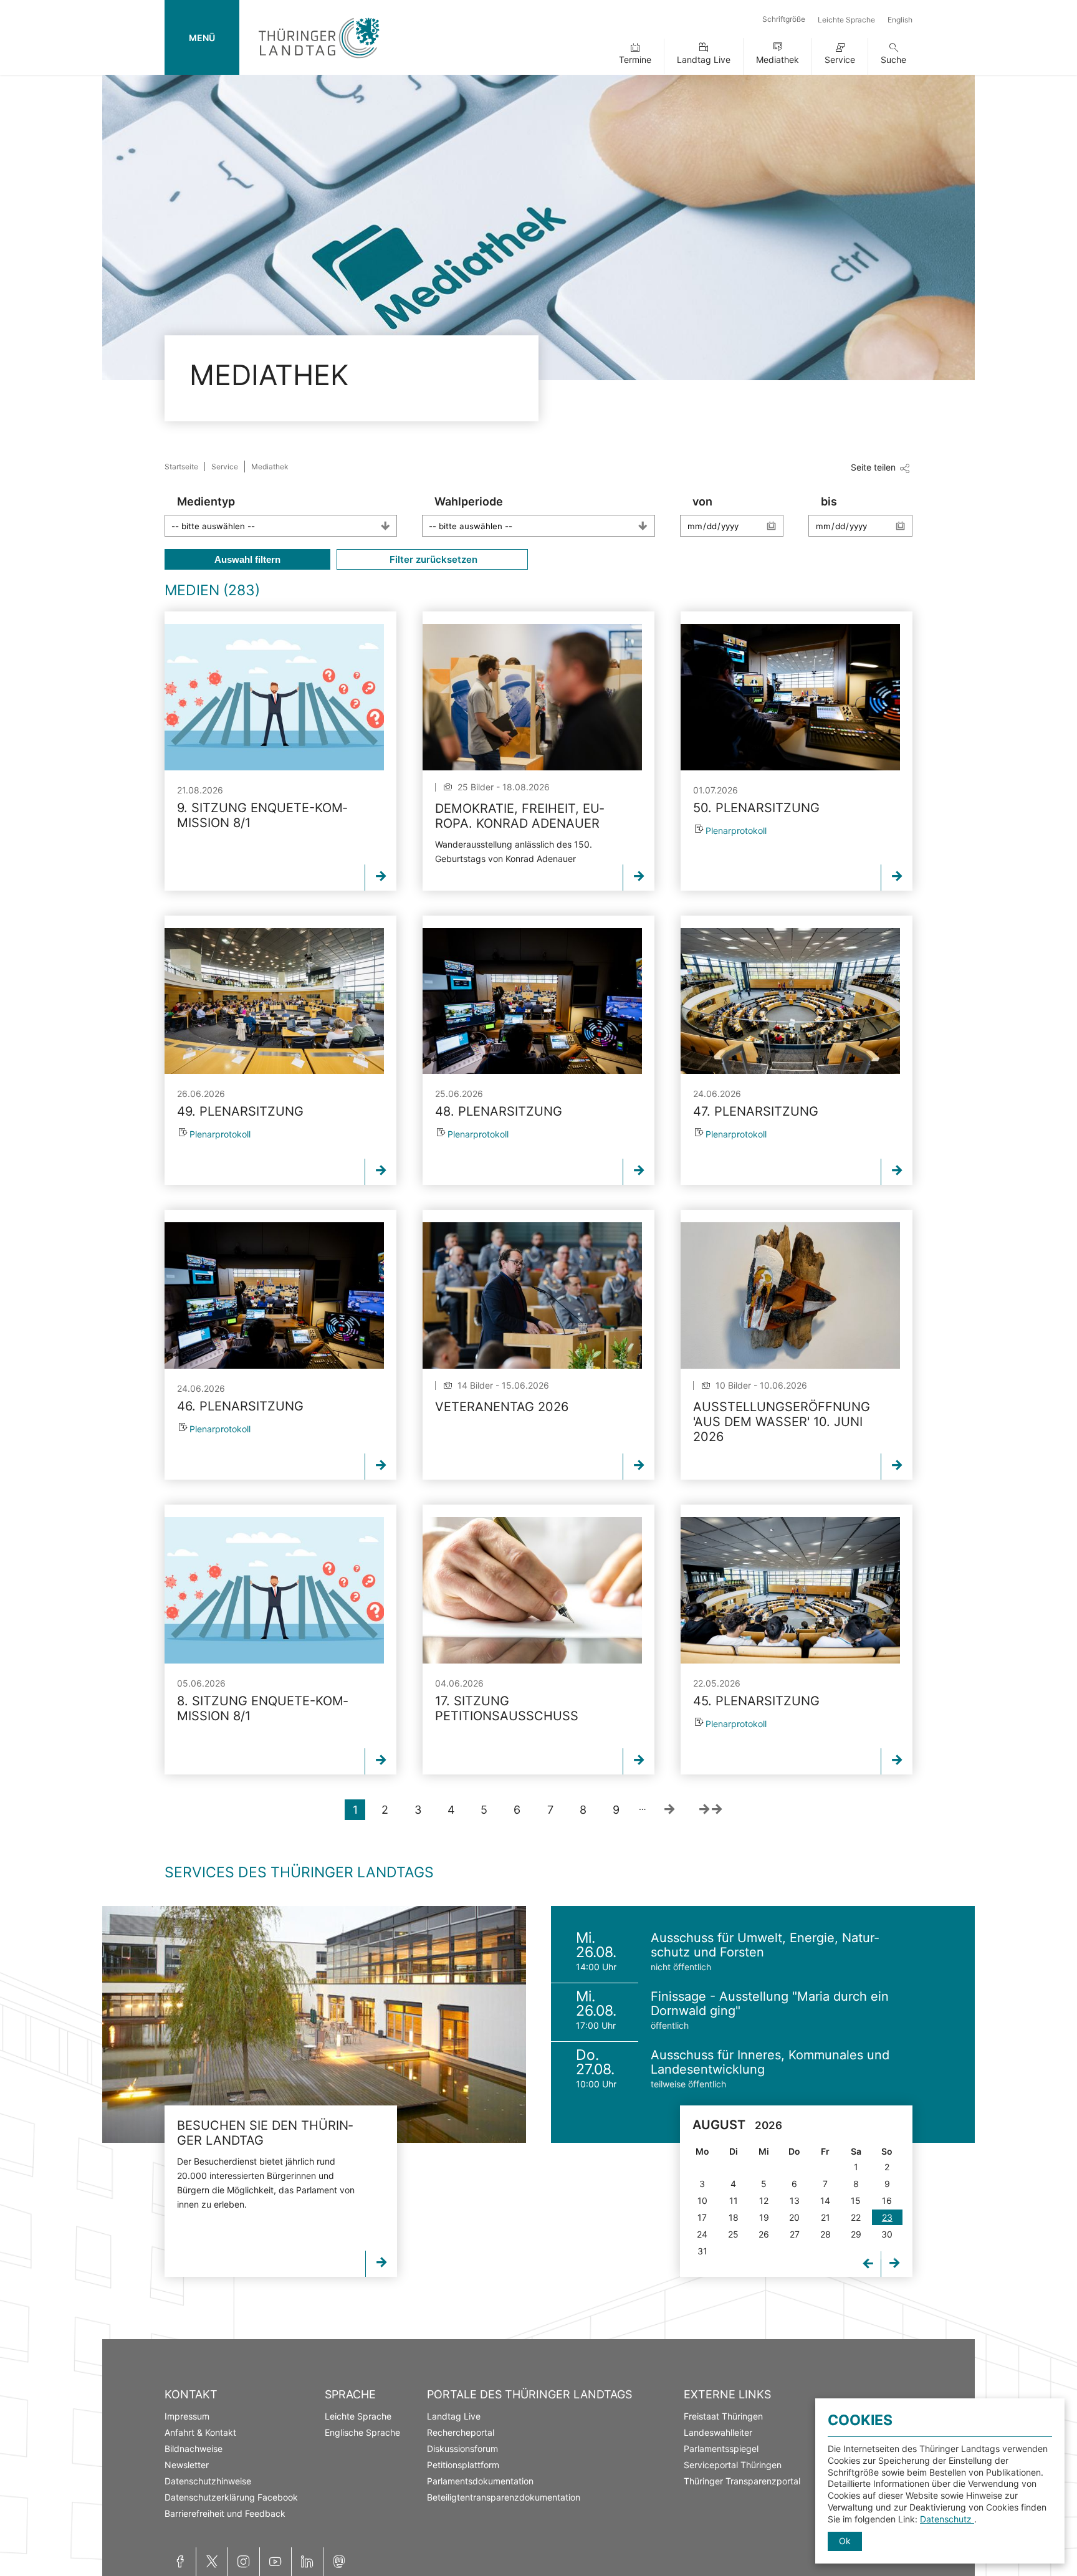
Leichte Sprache (846, 20)
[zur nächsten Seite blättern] (669, 1810)
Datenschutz (947, 2519)
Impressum (187, 2416)
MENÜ (202, 38)
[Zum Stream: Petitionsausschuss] (532, 1590)
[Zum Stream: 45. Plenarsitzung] (790, 1590)
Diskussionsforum (462, 2449)
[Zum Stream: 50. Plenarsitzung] (790, 697)
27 (795, 2234)
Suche (893, 60)
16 (887, 2200)
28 (826, 2234)
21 (826, 2217)
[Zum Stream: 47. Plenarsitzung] (790, 1001)
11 (734, 2200)
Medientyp (206, 501)
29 (856, 2234)
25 (733, 2234)
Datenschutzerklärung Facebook (231, 2497)
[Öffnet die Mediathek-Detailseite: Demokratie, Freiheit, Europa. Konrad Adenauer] (532, 697)
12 (764, 2200)
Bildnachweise (194, 2449)
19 (764, 2217)
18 (734, 2217)
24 (702, 2234)
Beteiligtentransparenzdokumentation (504, 2497)
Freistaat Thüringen (723, 2416)
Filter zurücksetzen (432, 559)
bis (829, 501)
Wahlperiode (469, 501)
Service (840, 60)
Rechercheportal (461, 2432)
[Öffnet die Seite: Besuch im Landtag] (314, 2024)
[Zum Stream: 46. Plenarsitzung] (274, 1295)
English (900, 20)
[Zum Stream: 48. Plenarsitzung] (532, 1001)
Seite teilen (873, 467)
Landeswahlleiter (718, 2432)
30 (887, 2234)
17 (702, 2217)
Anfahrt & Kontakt (200, 2432)
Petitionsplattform (463, 2465)
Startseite (181, 467)
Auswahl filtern (247, 559)
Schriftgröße (784, 19)
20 (794, 2217)
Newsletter (187, 2465)
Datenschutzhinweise (208, 2481)
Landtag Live (704, 60)
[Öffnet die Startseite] (319, 61)
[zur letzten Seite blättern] (711, 1810)
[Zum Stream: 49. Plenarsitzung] (274, 1001)
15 (856, 2200)
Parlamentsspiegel (721, 2449)
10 (702, 2200)
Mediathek (778, 60)
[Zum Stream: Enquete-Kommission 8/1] (274, 697)
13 (795, 2200)
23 (887, 2217)
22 (856, 2217)
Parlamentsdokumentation (480, 2481)
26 (764, 2234)
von (702, 501)
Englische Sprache (362, 2432)
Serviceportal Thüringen (733, 2465)
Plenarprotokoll (736, 831)
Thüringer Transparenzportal (742, 2481)
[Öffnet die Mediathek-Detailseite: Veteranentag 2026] (532, 1295)
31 (702, 2251)
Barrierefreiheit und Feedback (225, 2513)
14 (825, 2200)
